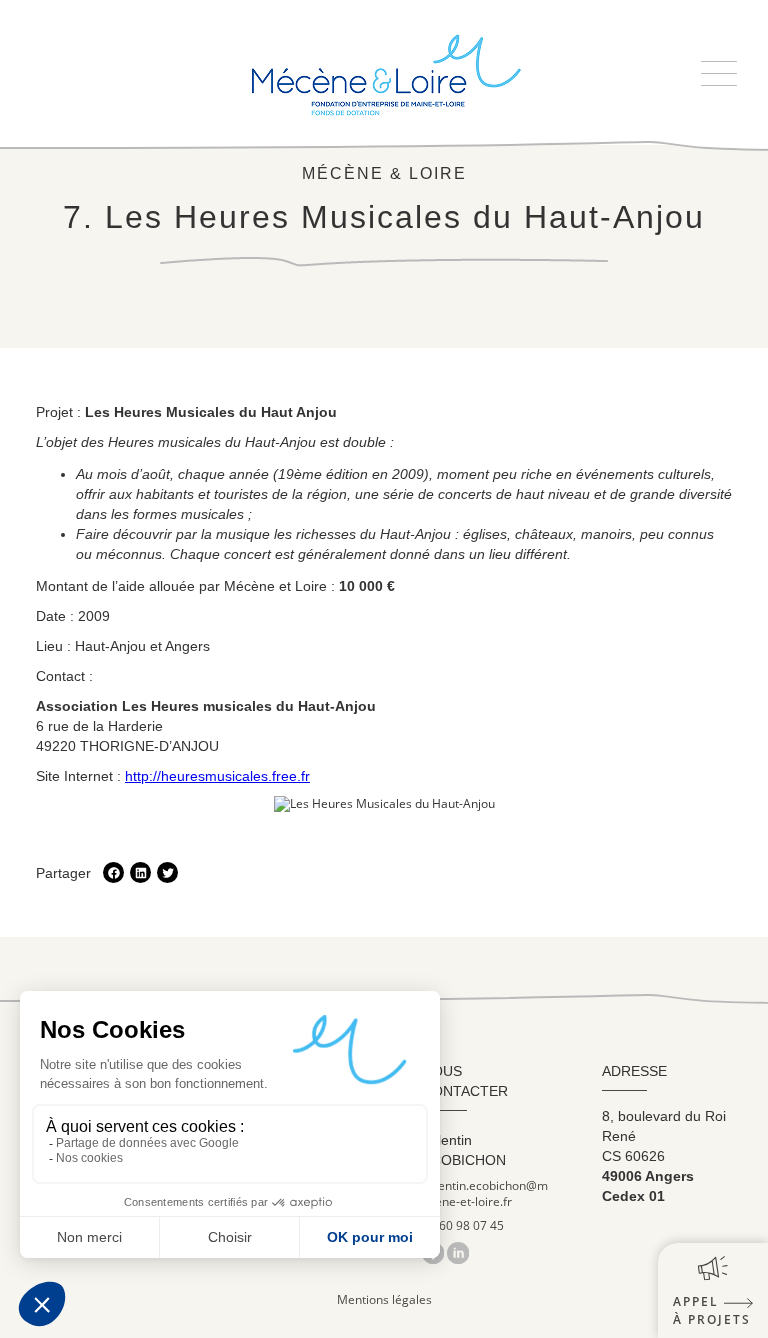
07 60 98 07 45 (463, 1226)
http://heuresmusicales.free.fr (217, 776)
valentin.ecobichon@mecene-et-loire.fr (485, 1194)
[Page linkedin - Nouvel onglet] (458, 1252)
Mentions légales (384, 1299)
